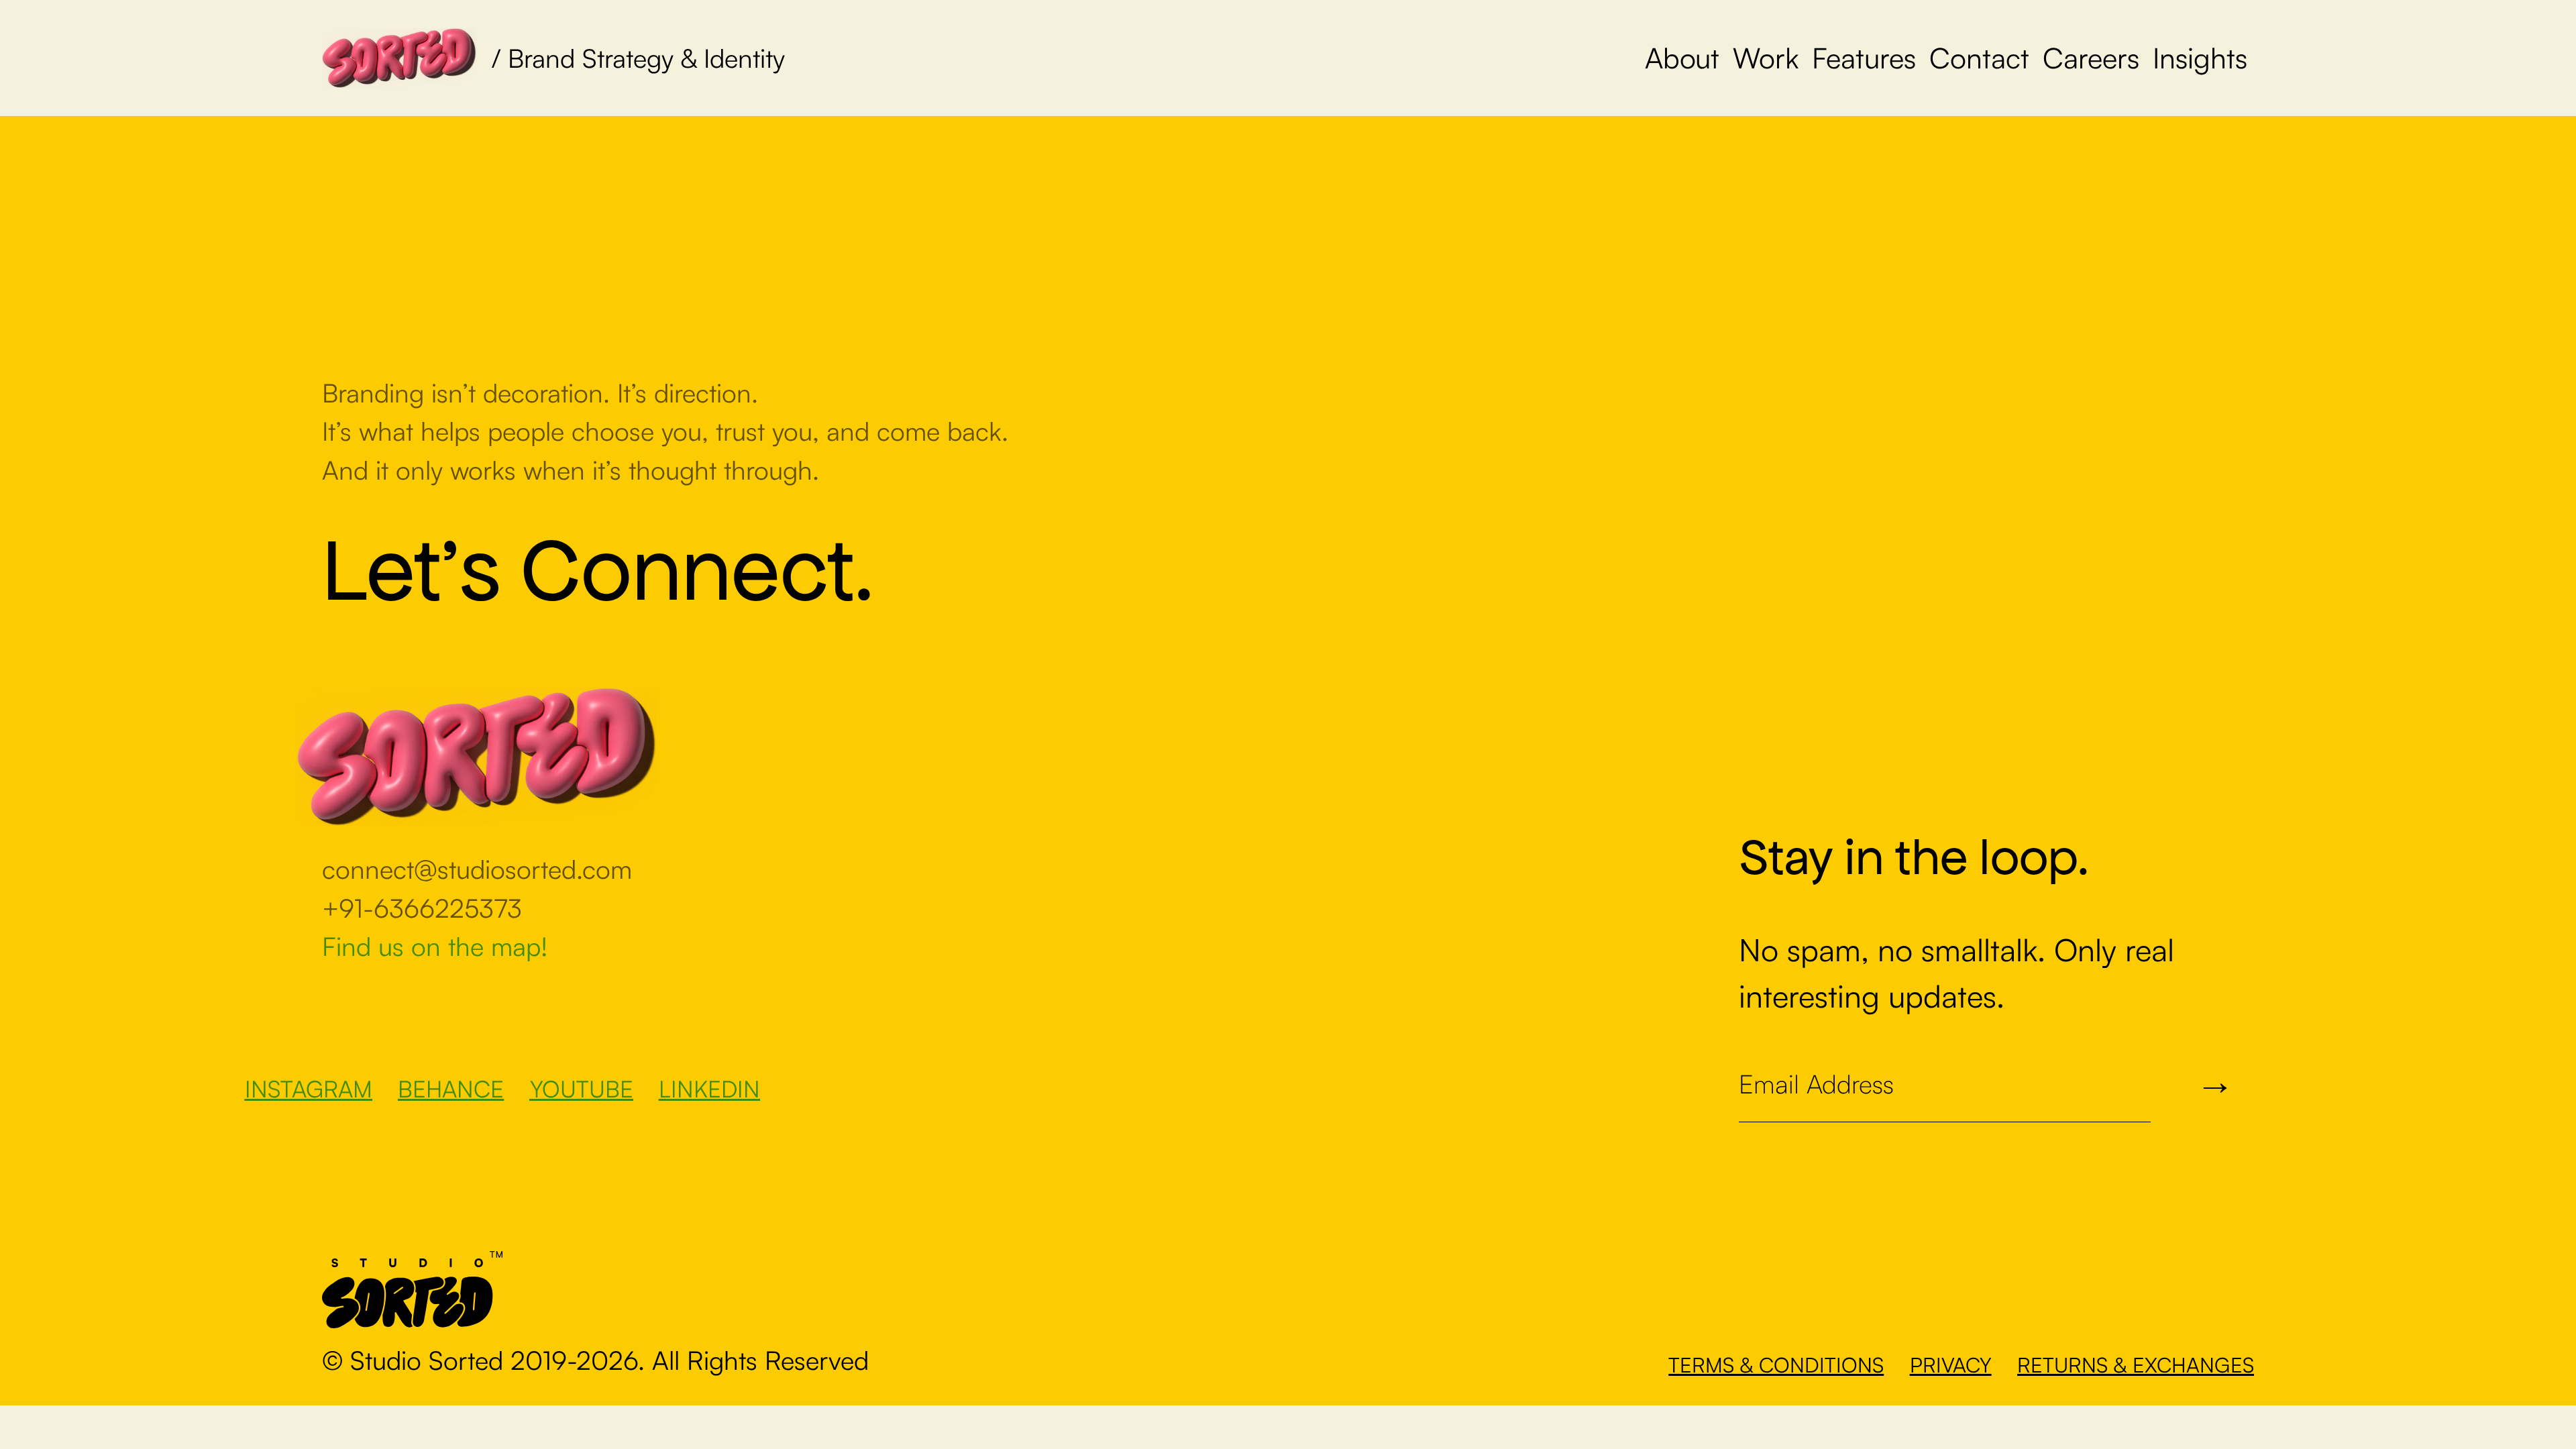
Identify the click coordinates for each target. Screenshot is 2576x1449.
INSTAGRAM (309, 1088)
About (1682, 57)
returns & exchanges (2136, 1364)
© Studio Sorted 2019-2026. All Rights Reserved (595, 1360)
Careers (2091, 57)
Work (1766, 57)
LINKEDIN (709, 1088)
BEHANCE (451, 1088)
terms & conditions (1776, 1364)
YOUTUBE (582, 1088)
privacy (1951, 1364)
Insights (2200, 57)
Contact (1979, 57)
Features (1864, 57)
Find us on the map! (435, 946)
